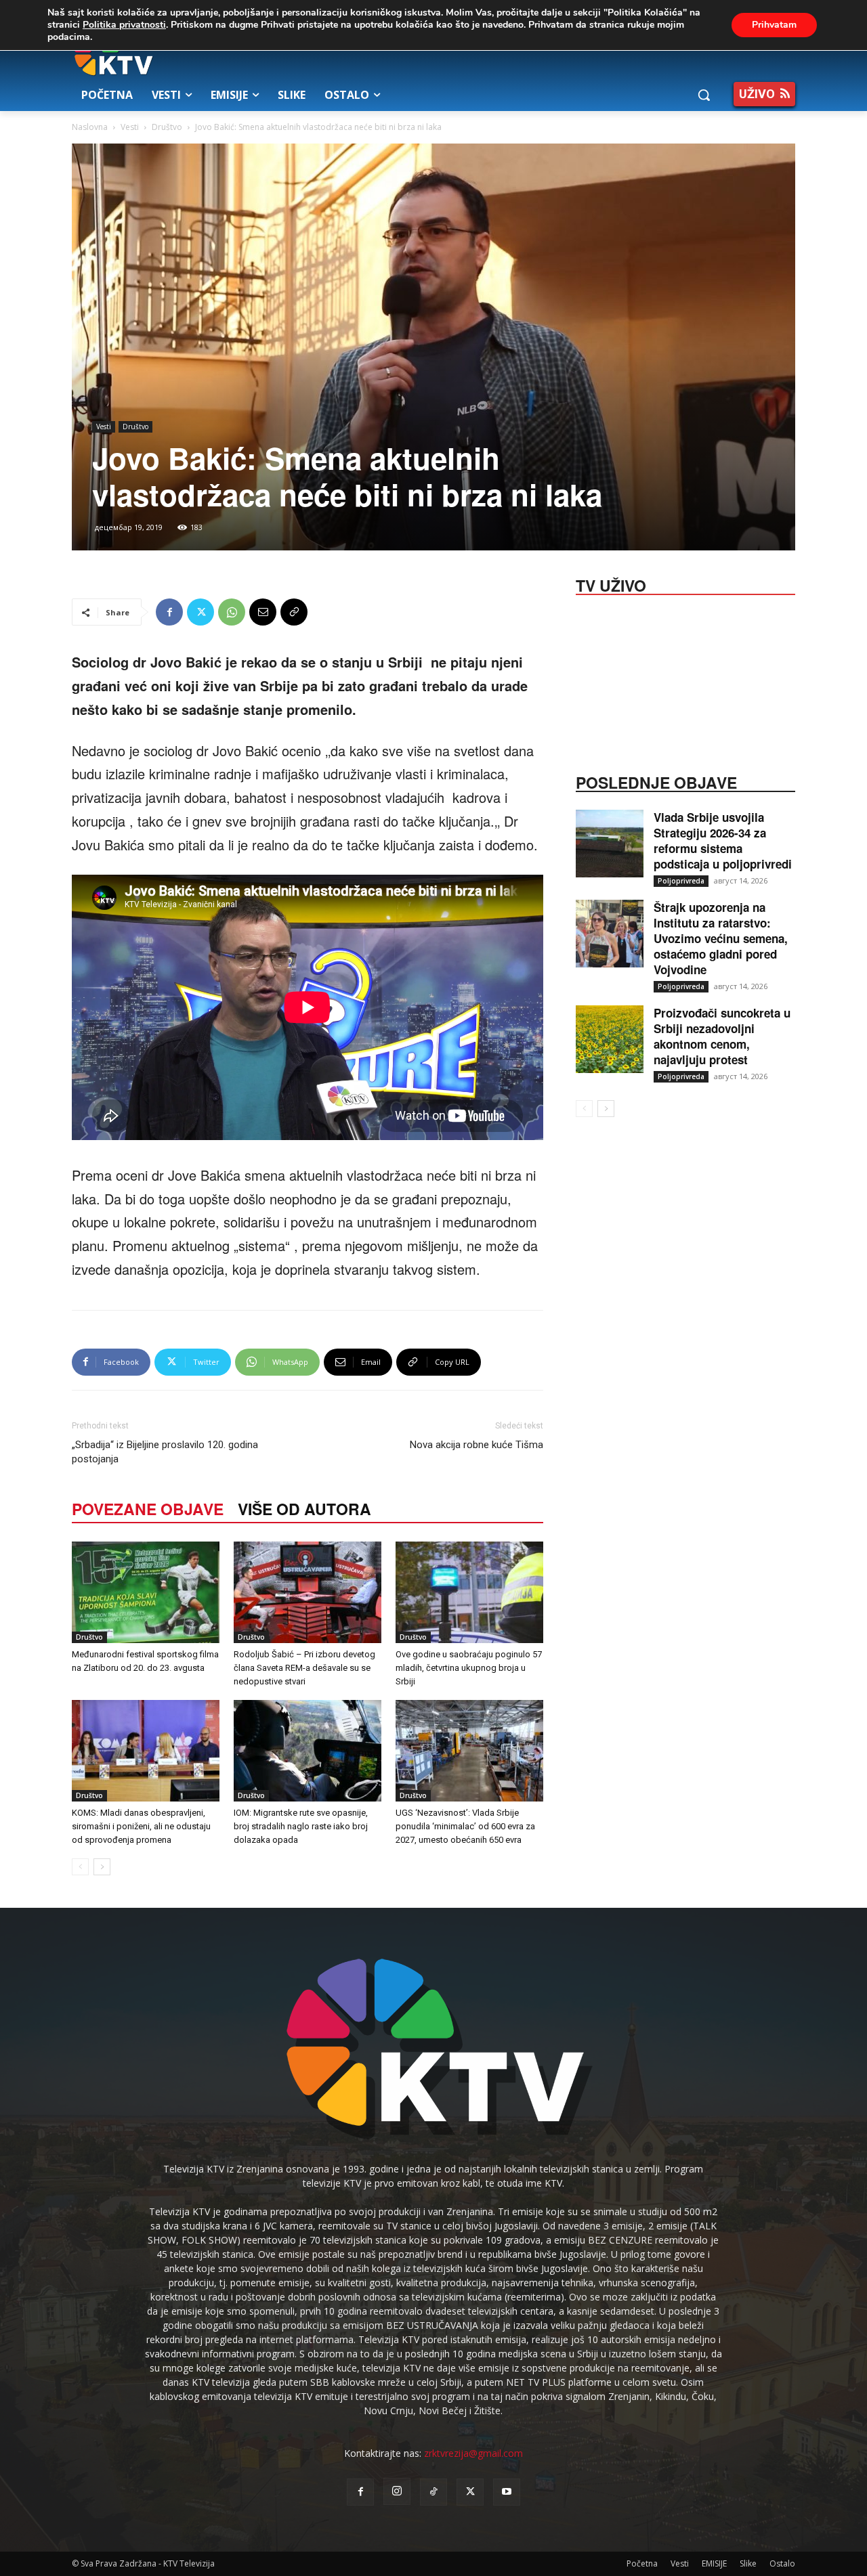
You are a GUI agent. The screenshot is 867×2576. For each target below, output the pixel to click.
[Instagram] (397, 2491)
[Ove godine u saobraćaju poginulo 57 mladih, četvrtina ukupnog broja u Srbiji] (469, 1592)
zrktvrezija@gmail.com (473, 2453)
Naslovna (90, 127)
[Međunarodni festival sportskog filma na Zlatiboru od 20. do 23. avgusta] (146, 1592)
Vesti (130, 127)
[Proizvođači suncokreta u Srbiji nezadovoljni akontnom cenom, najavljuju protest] (610, 1039)
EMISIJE (714, 2563)
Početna (642, 2563)
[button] (704, 95)
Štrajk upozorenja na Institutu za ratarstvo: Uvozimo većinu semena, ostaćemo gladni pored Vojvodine (721, 938)
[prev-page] (80, 1867)
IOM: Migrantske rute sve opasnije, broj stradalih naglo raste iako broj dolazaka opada (301, 1826)
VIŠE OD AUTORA (304, 1509)
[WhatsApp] (232, 612)
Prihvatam (774, 25)
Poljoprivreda (681, 881)
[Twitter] (200, 612)
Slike (748, 2563)
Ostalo (782, 2563)
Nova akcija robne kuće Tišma (477, 1445)
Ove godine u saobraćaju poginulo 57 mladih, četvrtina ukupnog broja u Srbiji (469, 1668)
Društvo (167, 127)
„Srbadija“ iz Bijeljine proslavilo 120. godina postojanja (165, 1452)
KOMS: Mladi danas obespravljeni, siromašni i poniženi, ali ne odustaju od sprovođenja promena (141, 1826)
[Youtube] (507, 2492)
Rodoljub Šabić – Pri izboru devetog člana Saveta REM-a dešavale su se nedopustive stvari (304, 1668)
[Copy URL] (294, 612)
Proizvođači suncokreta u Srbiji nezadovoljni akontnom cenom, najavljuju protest (722, 1036)
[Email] (263, 612)
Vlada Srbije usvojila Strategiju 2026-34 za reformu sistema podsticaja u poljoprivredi (723, 841)
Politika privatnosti (124, 25)
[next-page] (102, 1867)
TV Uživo (611, 584)
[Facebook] (169, 612)
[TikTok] (433, 2492)
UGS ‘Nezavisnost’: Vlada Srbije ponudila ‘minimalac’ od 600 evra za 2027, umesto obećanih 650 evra (465, 1826)
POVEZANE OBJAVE (148, 1509)
